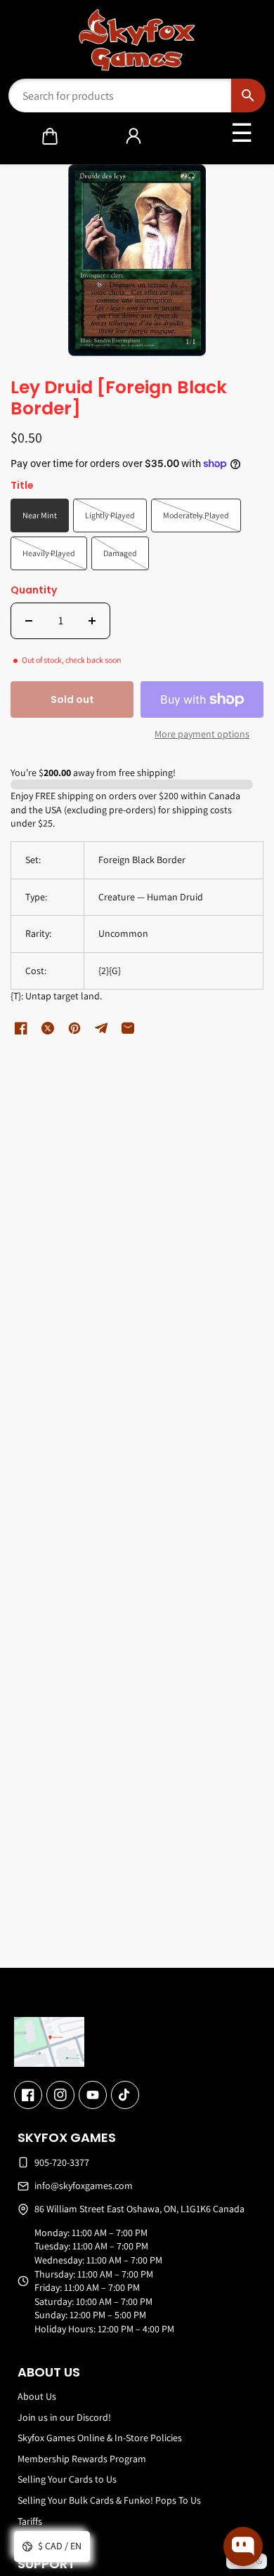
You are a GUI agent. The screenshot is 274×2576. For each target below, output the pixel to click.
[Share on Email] (128, 1028)
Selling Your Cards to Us (67, 2479)
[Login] (133, 136)
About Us (37, 2396)
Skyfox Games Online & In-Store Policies (100, 2438)
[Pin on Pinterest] (74, 1028)
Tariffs (30, 2521)
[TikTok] (125, 2095)
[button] (50, 136)
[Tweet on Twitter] (48, 1028)
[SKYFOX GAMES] (137, 40)
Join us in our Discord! (64, 2417)
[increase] (92, 621)
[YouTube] (93, 2095)
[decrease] (29, 621)
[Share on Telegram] (101, 1028)
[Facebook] (28, 2095)
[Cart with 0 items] (50, 136)
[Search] (248, 96)
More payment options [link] (202, 734)
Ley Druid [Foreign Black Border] (119, 399)
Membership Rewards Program (82, 2459)
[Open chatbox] (243, 2547)
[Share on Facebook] (21, 1028)
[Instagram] (60, 2095)
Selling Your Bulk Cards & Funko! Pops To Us (109, 2500)
